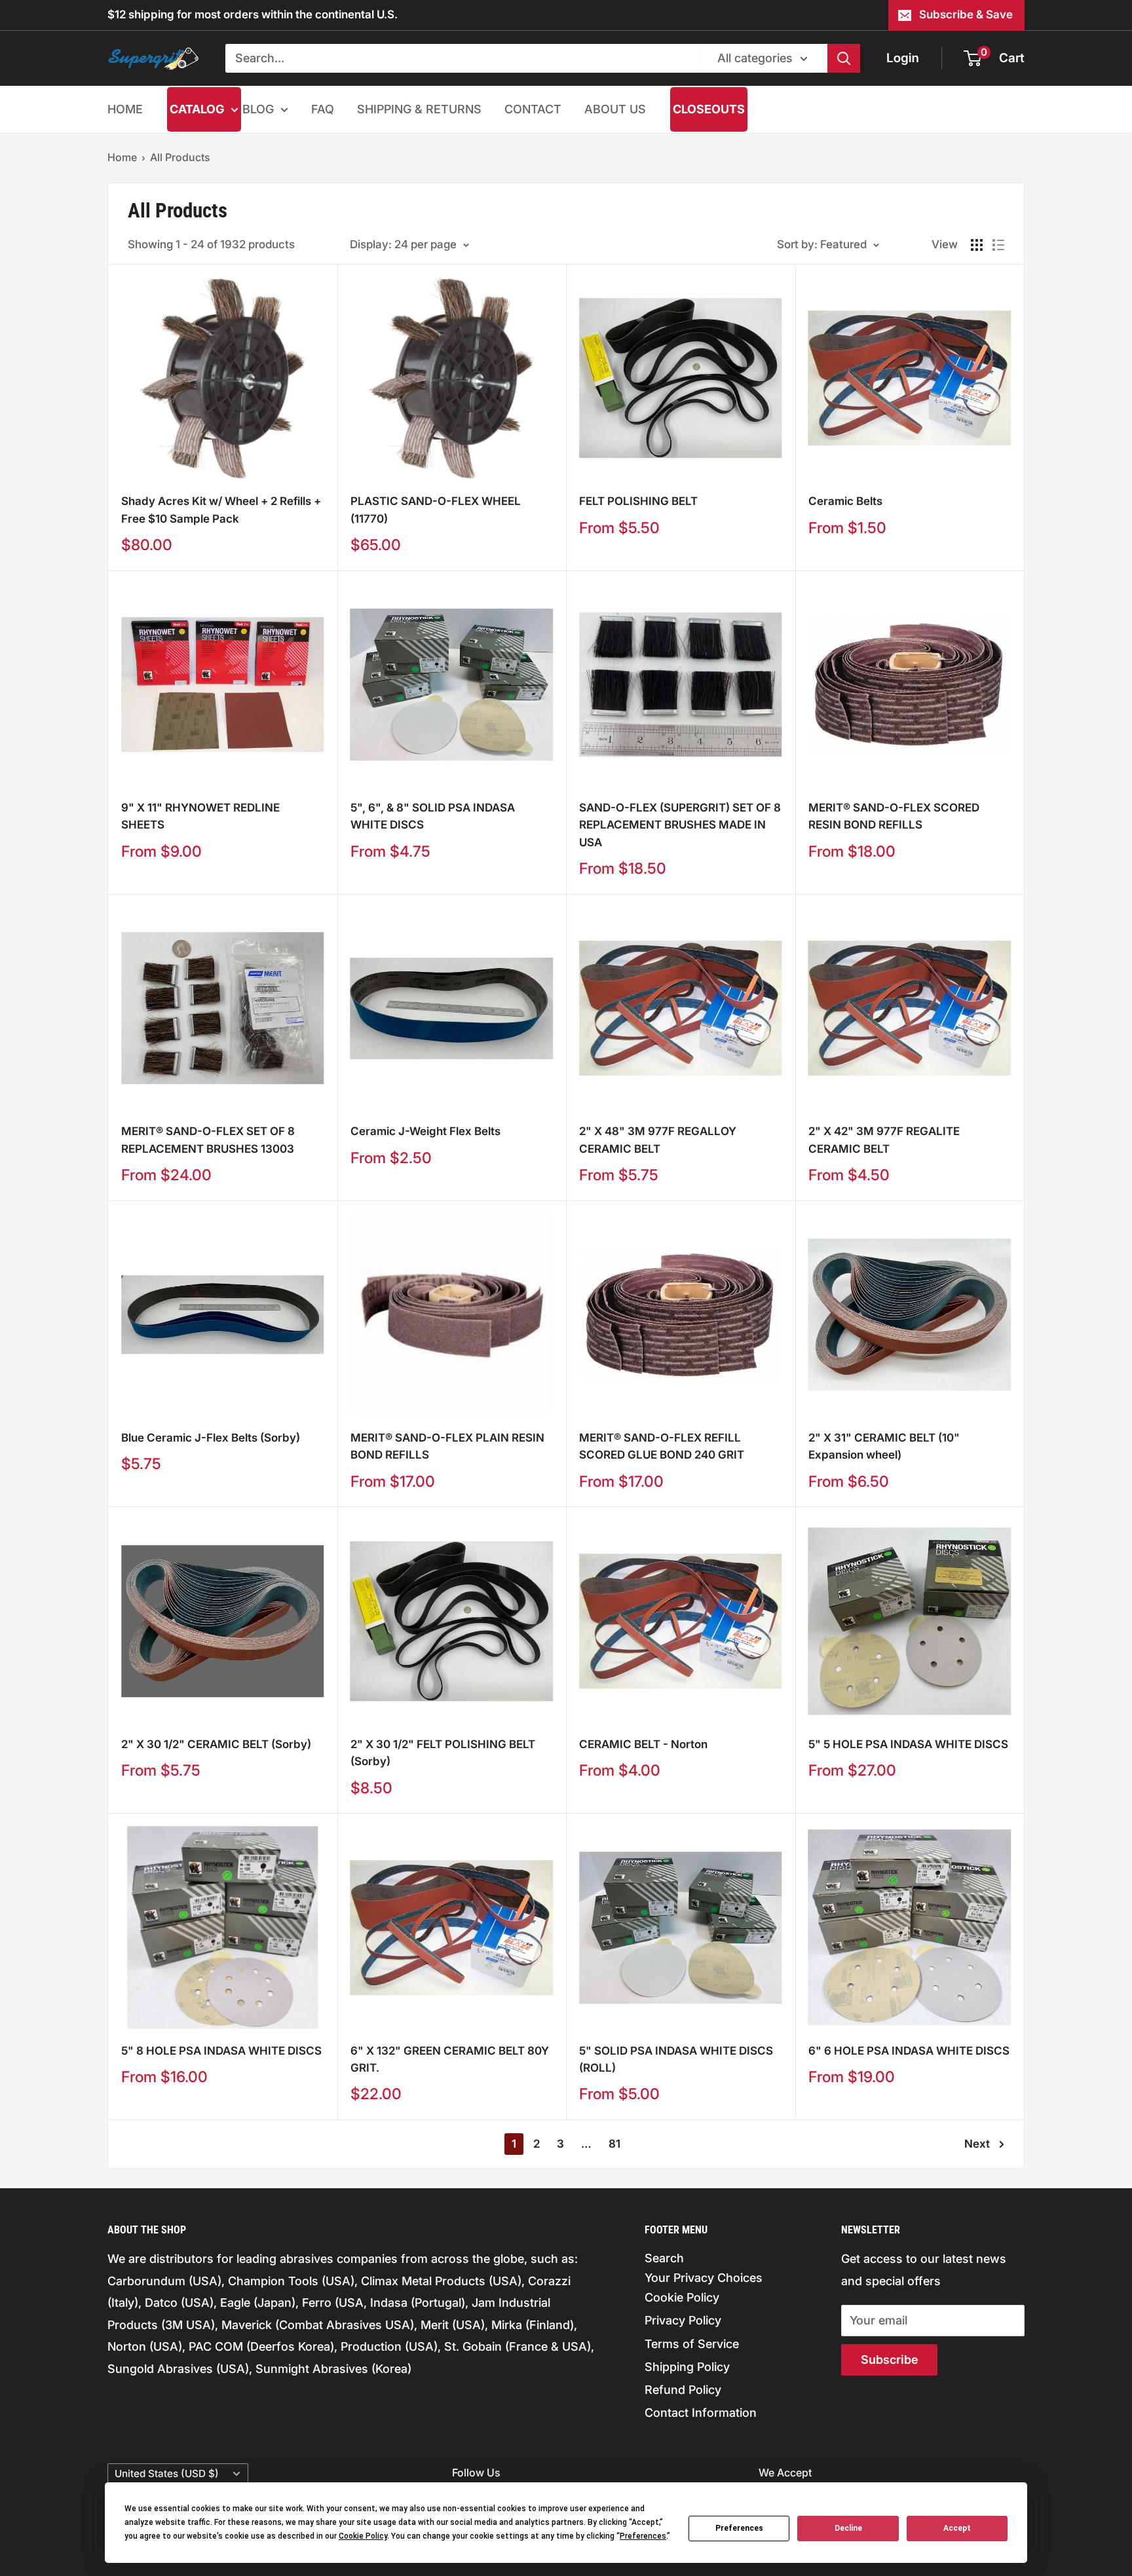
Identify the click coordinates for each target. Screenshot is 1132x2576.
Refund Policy (683, 2390)
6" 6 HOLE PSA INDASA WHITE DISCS (909, 2051)
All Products (180, 157)
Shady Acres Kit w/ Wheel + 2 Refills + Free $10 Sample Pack (221, 510)
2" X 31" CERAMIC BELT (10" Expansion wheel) (884, 1446)
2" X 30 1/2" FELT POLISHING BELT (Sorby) (443, 1753)
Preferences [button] (643, 2536)
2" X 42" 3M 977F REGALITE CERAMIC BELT (884, 1140)
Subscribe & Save (966, 14)
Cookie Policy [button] (363, 2536)
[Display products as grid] (977, 245)
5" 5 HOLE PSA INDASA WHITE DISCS (908, 1744)
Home (122, 157)
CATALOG (197, 109)
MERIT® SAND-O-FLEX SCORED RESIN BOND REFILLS (894, 816)
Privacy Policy (683, 2320)
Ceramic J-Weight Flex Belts (425, 1131)
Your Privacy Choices (704, 2278)
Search (664, 2258)
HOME (125, 109)
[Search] (844, 58)
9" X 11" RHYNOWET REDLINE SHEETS (200, 816)
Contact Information (701, 2413)
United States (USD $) (167, 2473)
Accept (957, 2528)
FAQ (323, 109)
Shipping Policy (687, 2367)
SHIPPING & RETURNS (419, 109)
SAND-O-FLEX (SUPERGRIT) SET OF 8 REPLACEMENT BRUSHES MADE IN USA (680, 825)
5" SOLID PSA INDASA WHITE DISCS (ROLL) (676, 2059)
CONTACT (533, 109)
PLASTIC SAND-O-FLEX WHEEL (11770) (436, 510)
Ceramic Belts (845, 501)
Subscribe (889, 2360)
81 (614, 2144)
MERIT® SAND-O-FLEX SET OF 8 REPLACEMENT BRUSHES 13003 (208, 1140)
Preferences (739, 2528)
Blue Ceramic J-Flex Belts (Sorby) (211, 1438)
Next (977, 2144)
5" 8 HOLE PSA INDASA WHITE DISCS (221, 2051)
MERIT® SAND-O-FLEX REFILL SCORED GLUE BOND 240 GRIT (662, 1446)
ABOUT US (615, 109)
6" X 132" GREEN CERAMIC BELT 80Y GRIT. (450, 2059)
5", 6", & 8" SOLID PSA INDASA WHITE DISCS (433, 816)
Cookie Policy (682, 2297)
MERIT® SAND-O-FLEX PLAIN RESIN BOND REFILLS (447, 1446)
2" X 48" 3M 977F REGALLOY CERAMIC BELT (658, 1140)
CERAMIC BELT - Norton (643, 1744)
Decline (848, 2528)
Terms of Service (692, 2344)
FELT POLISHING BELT (638, 501)
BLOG (258, 109)
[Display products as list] (998, 245)
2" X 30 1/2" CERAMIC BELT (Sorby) (216, 1744)
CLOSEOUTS (709, 109)
